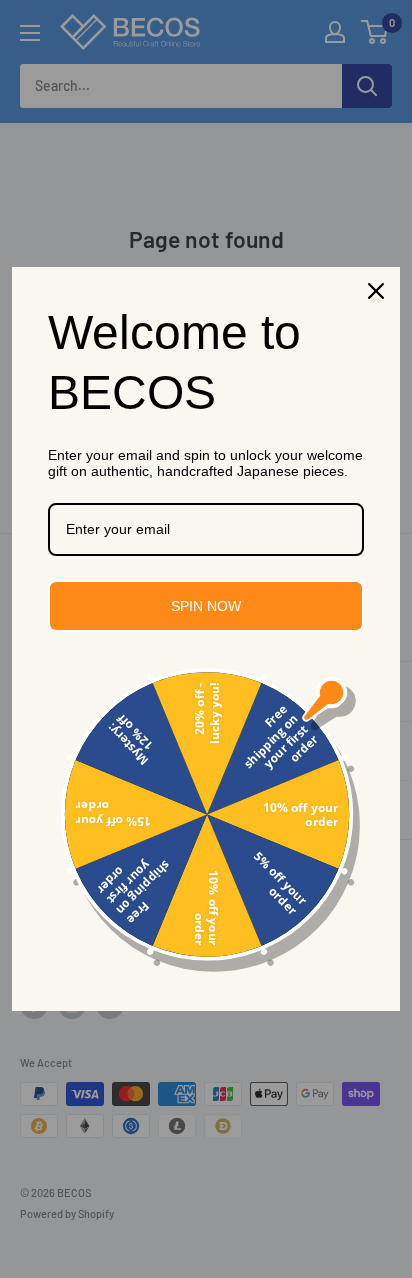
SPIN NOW (206, 606)
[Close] (376, 291)
